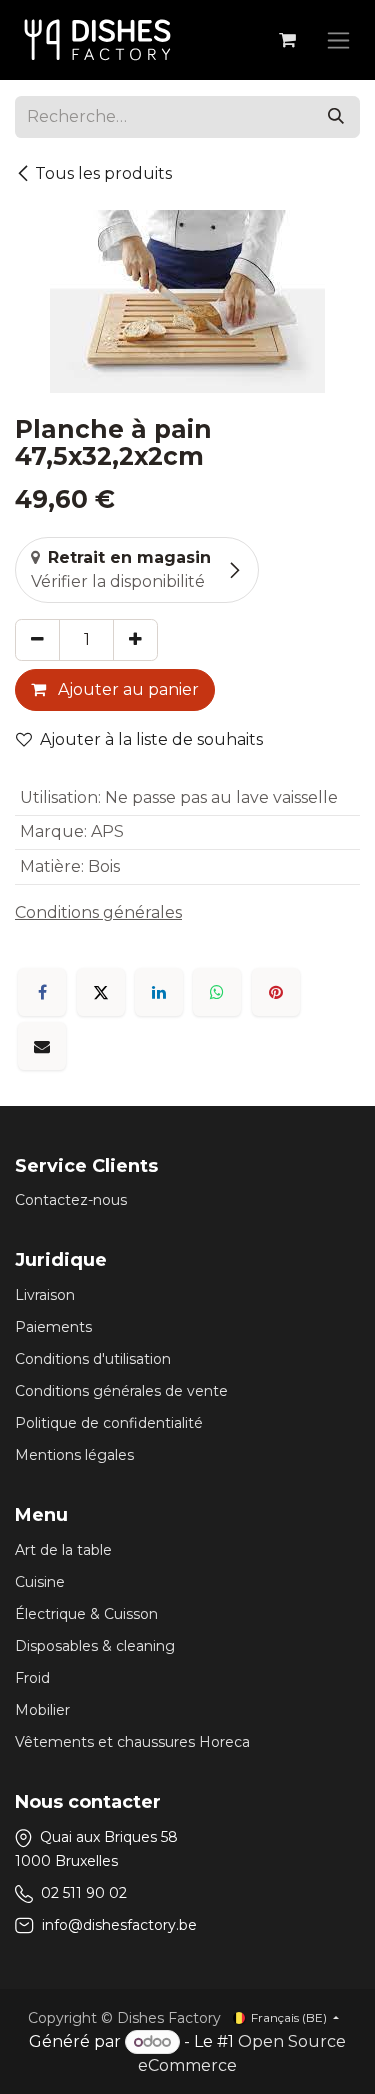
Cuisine (40, 1582)
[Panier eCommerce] (287, 40)
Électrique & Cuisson (86, 1614)
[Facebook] (42, 992)
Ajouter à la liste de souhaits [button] (151, 739)
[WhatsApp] (217, 992)
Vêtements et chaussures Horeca (132, 1742)
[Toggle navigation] (338, 40)
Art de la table (63, 1550)
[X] (101, 992)
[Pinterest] (276, 992)
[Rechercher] (336, 117)
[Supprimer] (37, 640)
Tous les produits (103, 173)
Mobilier (42, 1710)
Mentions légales (74, 1455)
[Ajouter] (135, 640)
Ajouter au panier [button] (126, 689)
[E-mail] (42, 1046)
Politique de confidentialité (109, 1423)
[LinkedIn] (159, 992)
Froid (32, 1678)
